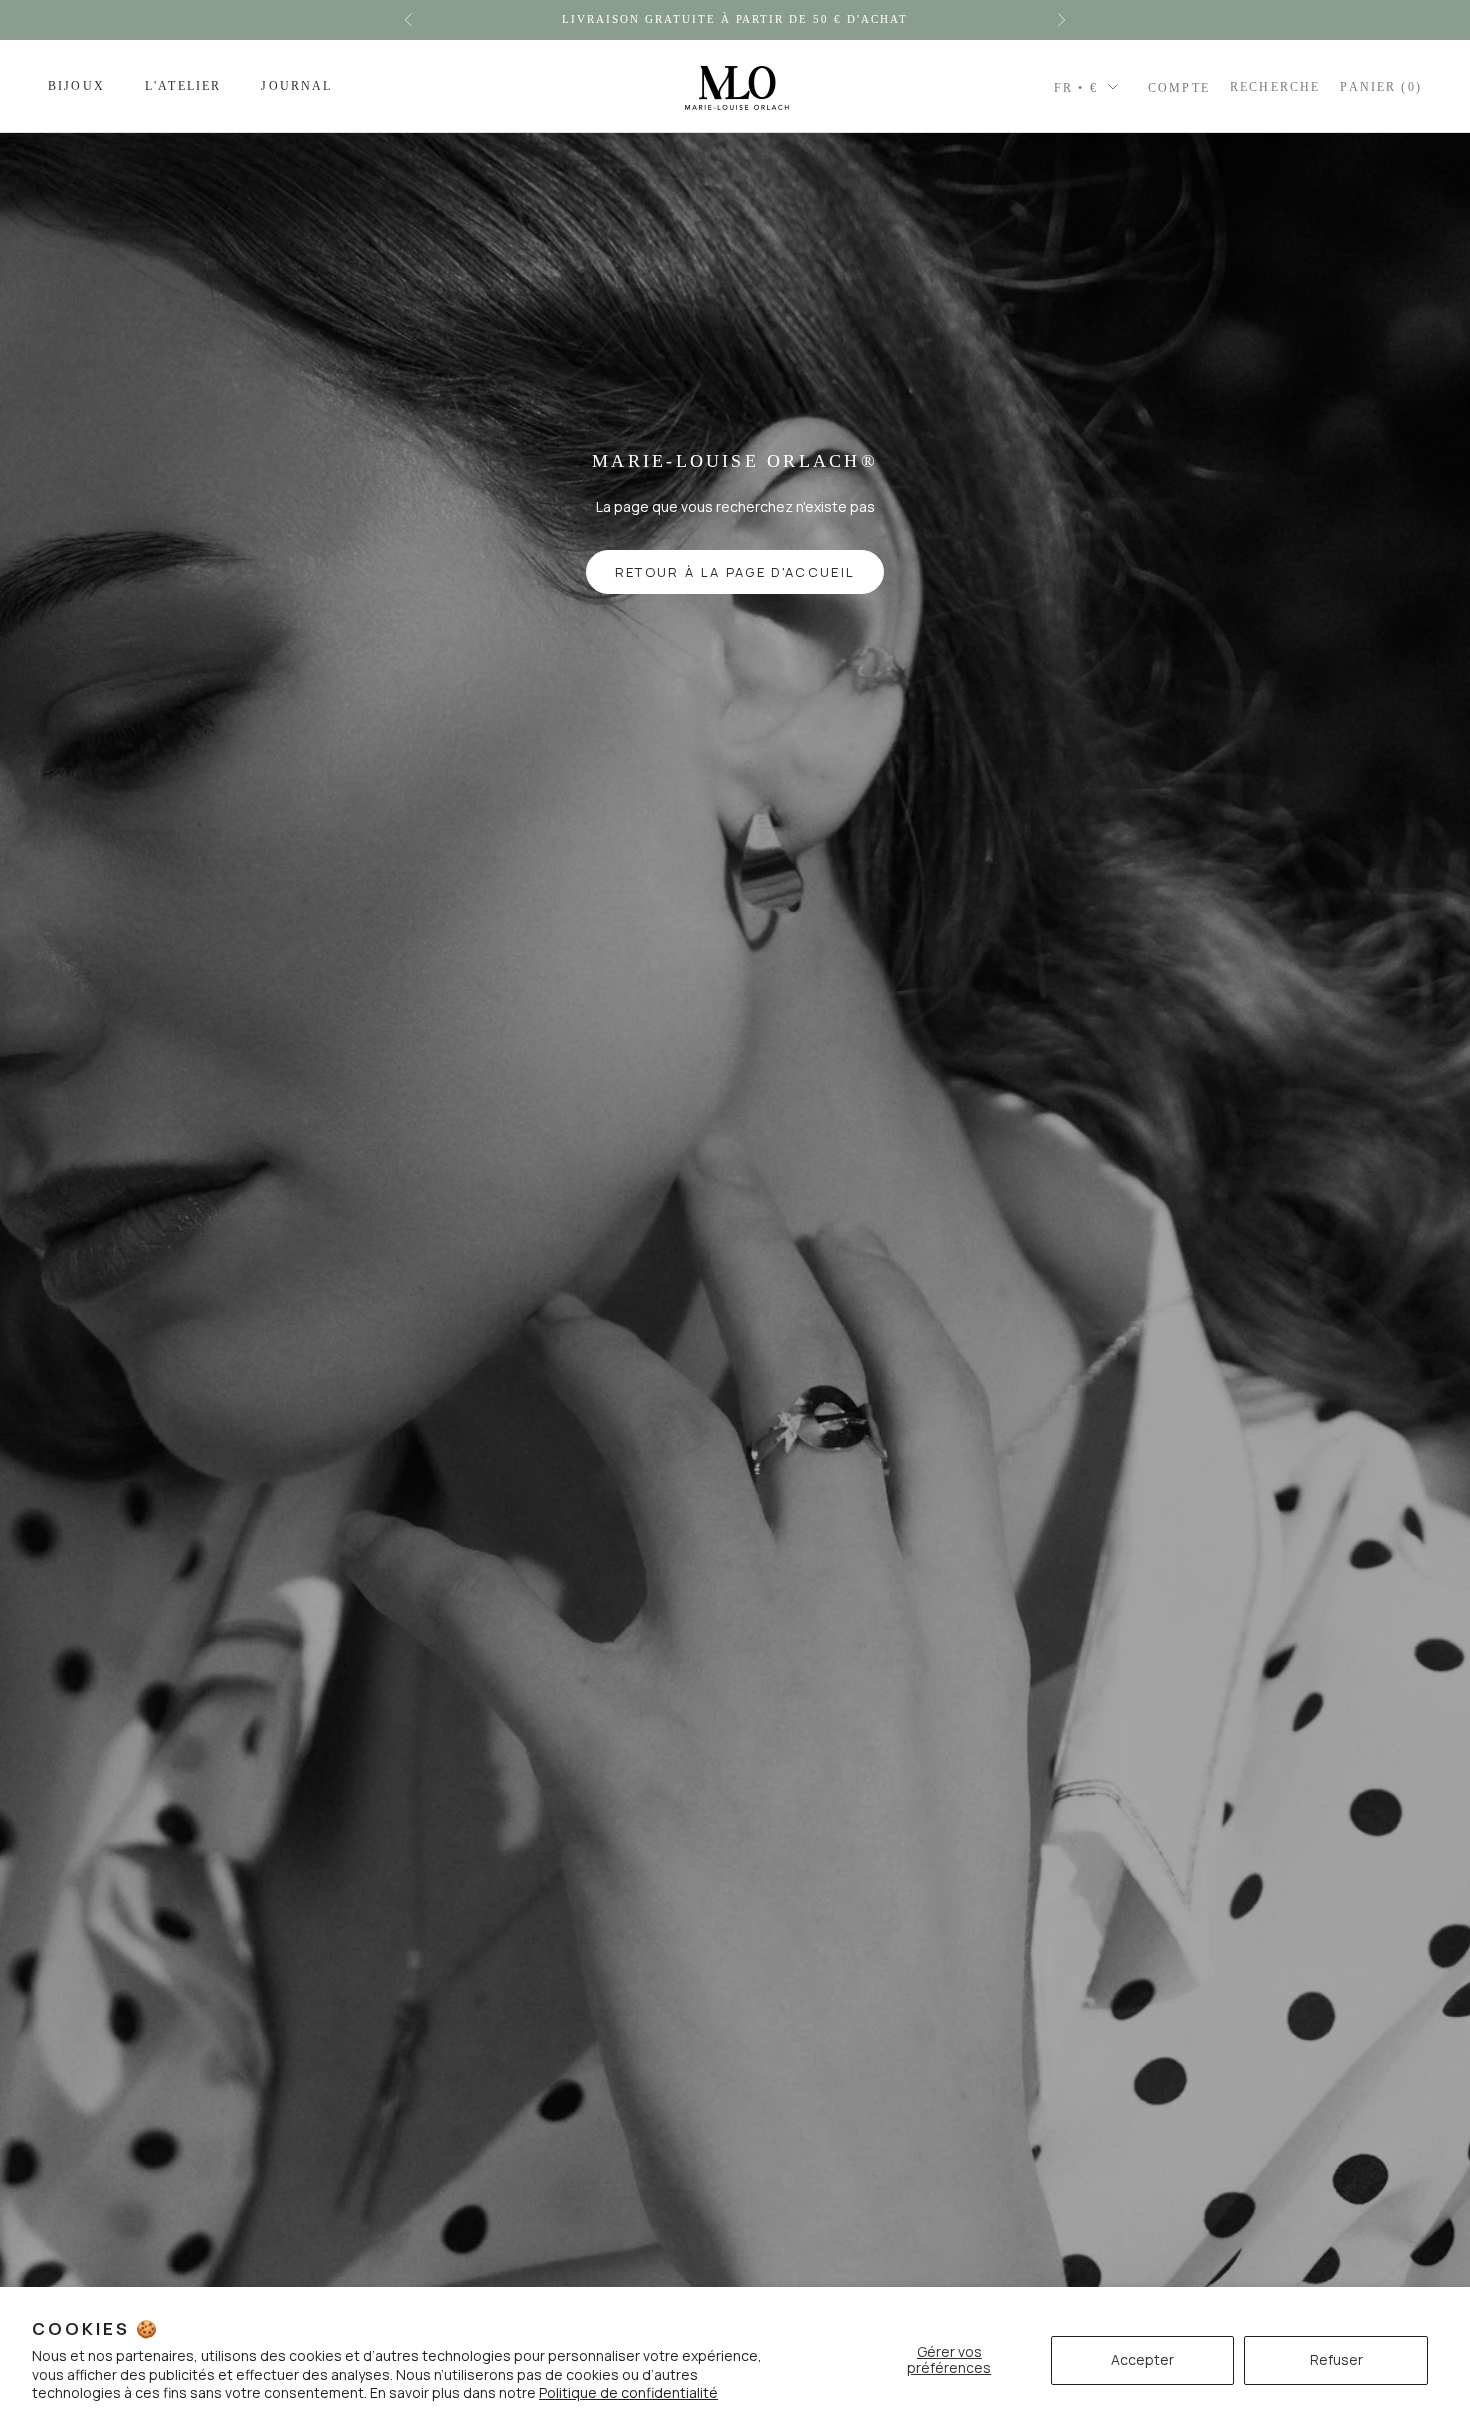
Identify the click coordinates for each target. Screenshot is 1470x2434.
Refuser (1336, 2359)
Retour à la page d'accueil (735, 572)
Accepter (1142, 2359)
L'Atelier (183, 86)
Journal (296, 86)
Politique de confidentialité (628, 2392)
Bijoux (76, 86)
